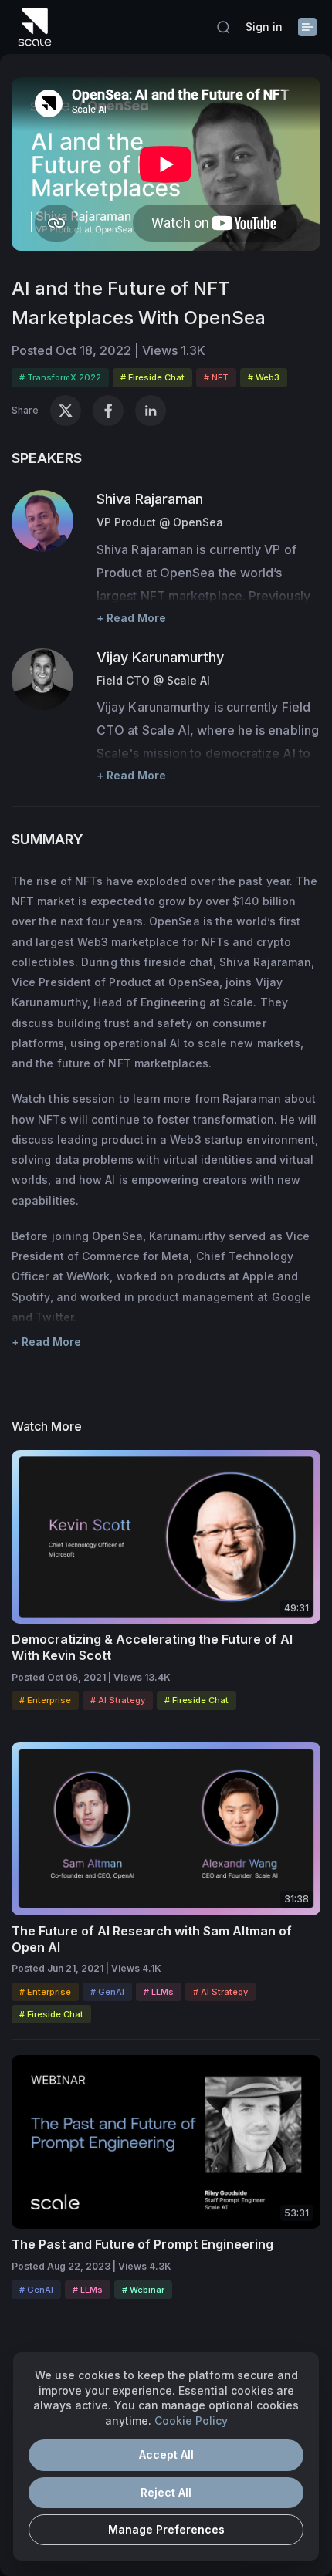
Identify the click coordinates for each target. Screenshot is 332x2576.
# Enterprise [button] (45, 1700)
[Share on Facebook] (108, 411)
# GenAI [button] (107, 1992)
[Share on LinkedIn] (151, 411)
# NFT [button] (216, 377)
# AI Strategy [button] (118, 1700)
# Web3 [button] (264, 377)
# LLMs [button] (159, 1992)
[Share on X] (66, 411)
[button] (223, 27)
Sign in (264, 27)
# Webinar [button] (143, 2290)
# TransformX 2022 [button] (60, 377)
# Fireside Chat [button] (152, 377)
